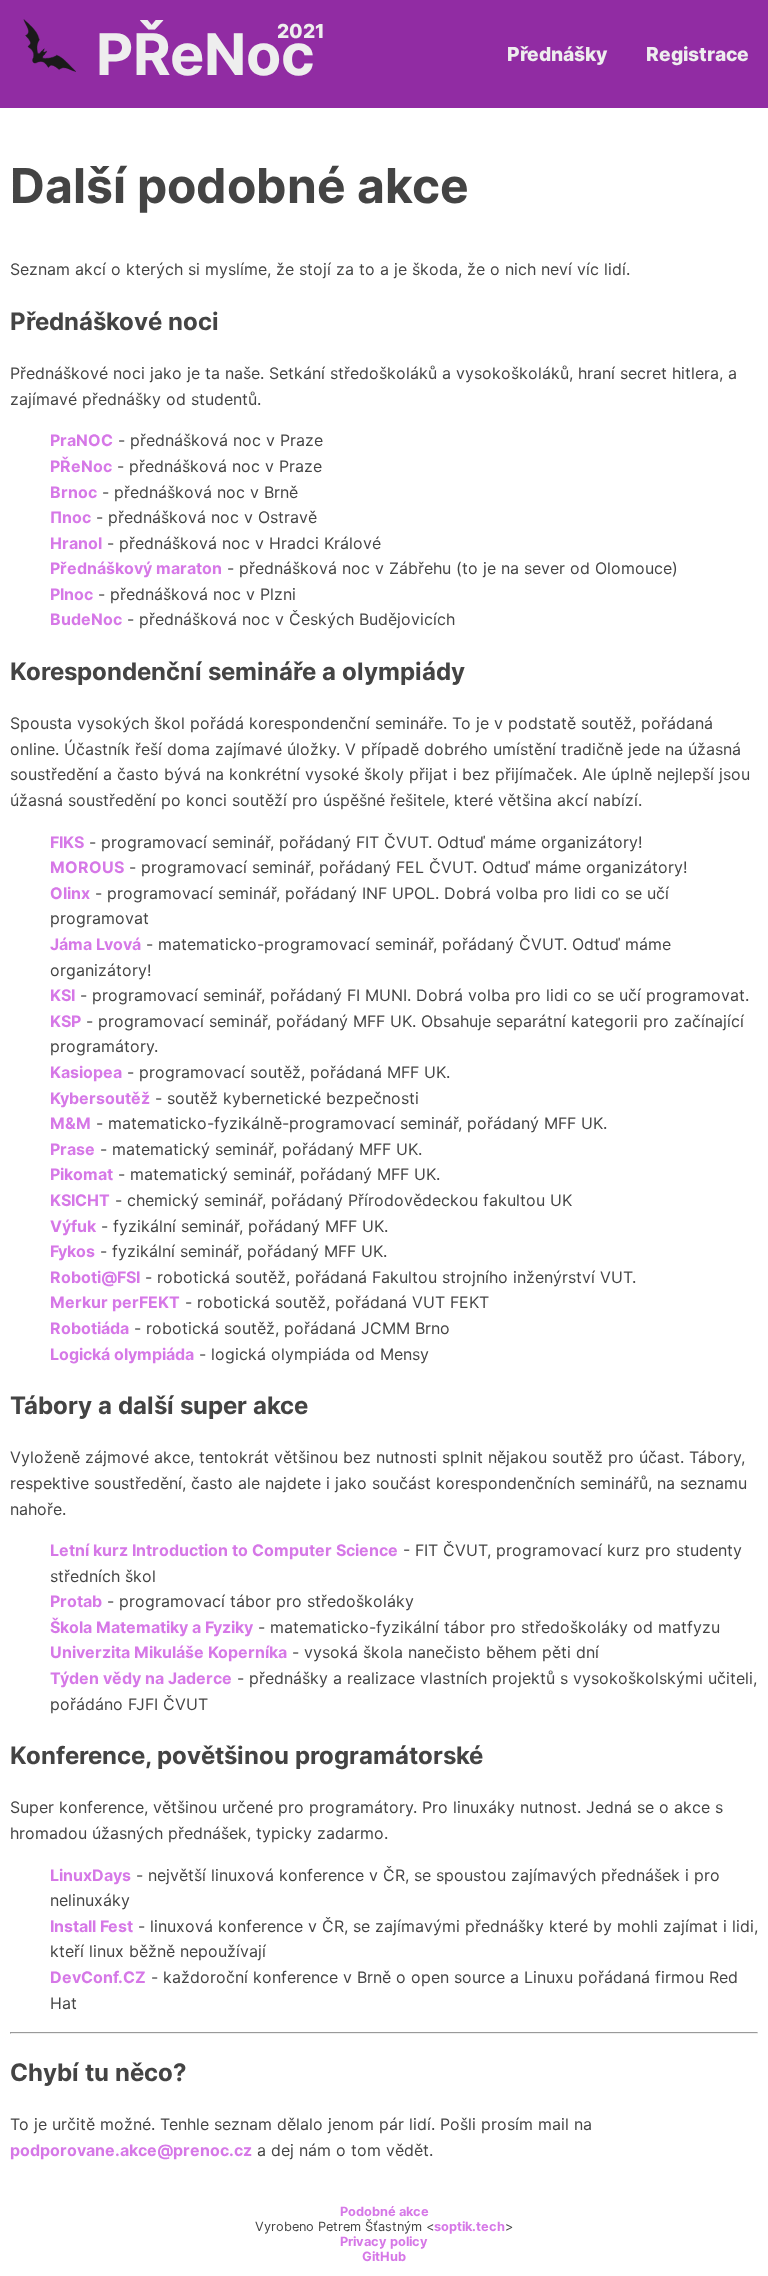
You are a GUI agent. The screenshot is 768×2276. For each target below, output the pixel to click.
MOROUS (87, 867)
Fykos (72, 1251)
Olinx (70, 893)
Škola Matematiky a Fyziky (151, 1627)
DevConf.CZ (98, 1977)
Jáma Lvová (95, 944)
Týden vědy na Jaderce (141, 1678)
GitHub (384, 2256)
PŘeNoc (81, 466)
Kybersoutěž (100, 1098)
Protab (76, 1601)
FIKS (67, 842)
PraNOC (81, 440)
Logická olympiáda (122, 1354)
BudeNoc (86, 619)
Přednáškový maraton (136, 568)
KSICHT (80, 1200)
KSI (62, 995)
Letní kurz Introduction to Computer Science (224, 1550)
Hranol (76, 543)
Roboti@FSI (95, 1277)
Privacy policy (384, 2241)
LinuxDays (90, 1875)
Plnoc (71, 594)
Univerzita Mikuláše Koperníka (168, 1652)
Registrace (697, 54)
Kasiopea (86, 1072)
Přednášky (557, 54)
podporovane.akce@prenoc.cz (131, 2150)
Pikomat (81, 1174)
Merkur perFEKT (115, 1302)
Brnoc (73, 492)
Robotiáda (89, 1328)
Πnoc (70, 517)
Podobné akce (384, 2211)
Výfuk (73, 1226)
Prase (72, 1149)
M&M (70, 1123)
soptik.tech (469, 2226)
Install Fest (91, 1926)
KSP (65, 1021)
